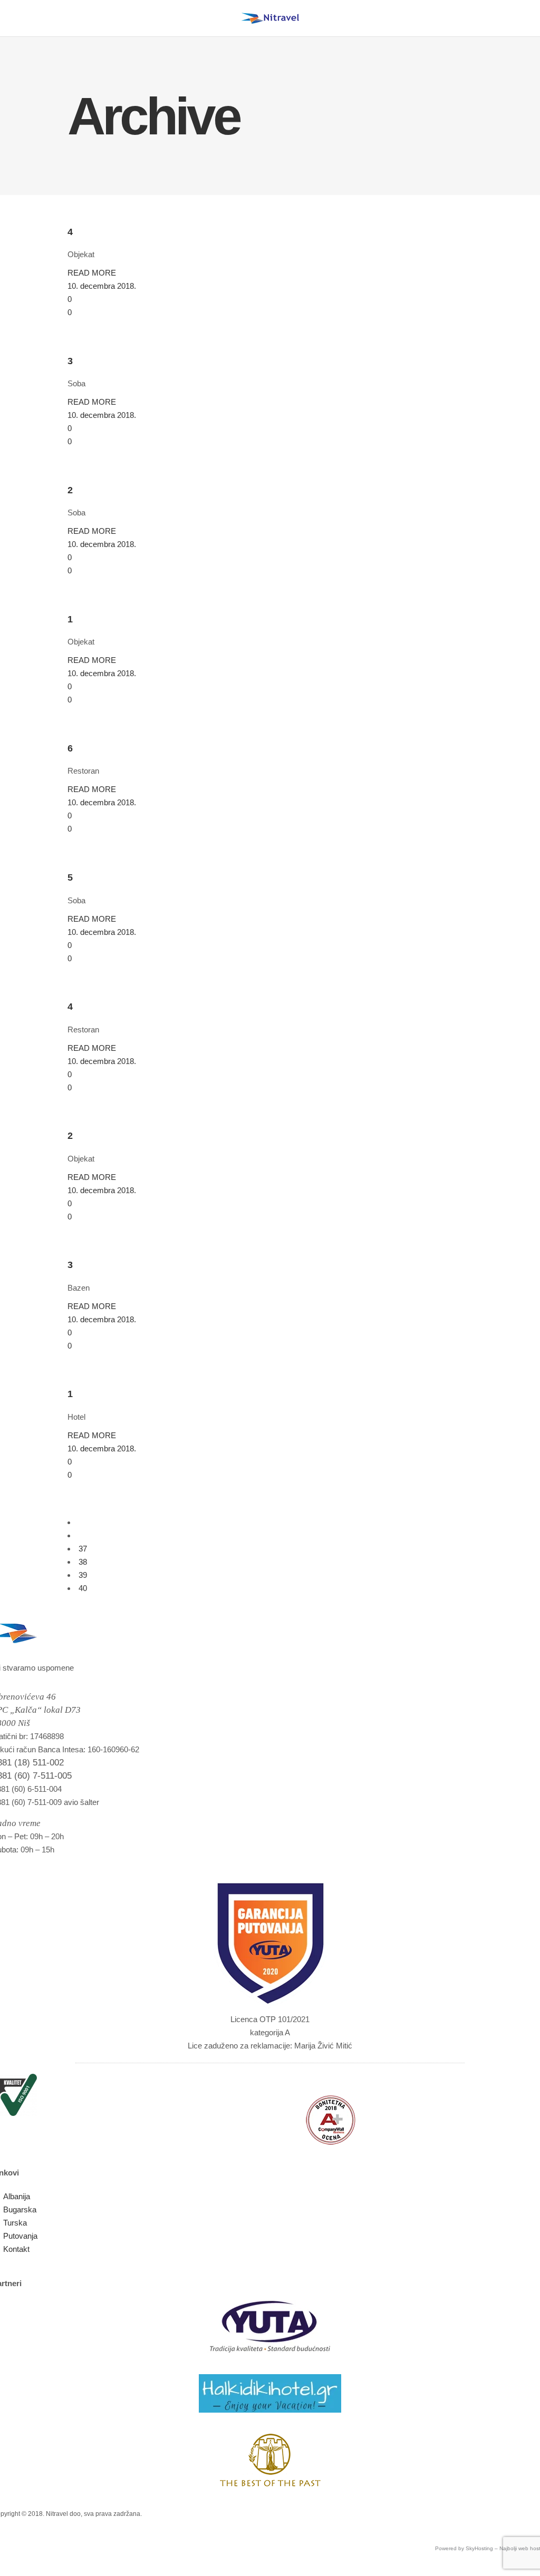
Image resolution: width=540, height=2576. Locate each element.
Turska (15, 2223)
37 (83, 1549)
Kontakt (16, 2249)
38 (83, 1562)
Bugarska (20, 2209)
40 (83, 1588)
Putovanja (20, 2236)
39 (83, 1575)
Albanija (17, 2196)
